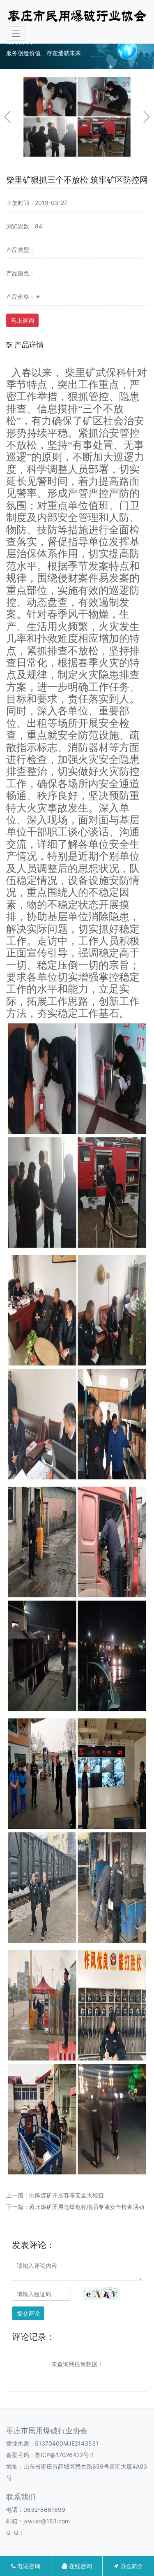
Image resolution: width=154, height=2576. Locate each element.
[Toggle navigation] (16, 34)
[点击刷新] (101, 2294)
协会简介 (131, 2566)
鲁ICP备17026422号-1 (64, 2455)
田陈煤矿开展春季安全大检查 (67, 2195)
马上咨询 (23, 320)
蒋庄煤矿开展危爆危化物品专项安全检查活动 (87, 2207)
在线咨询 (80, 2566)
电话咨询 (28, 2566)
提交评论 (28, 2313)
